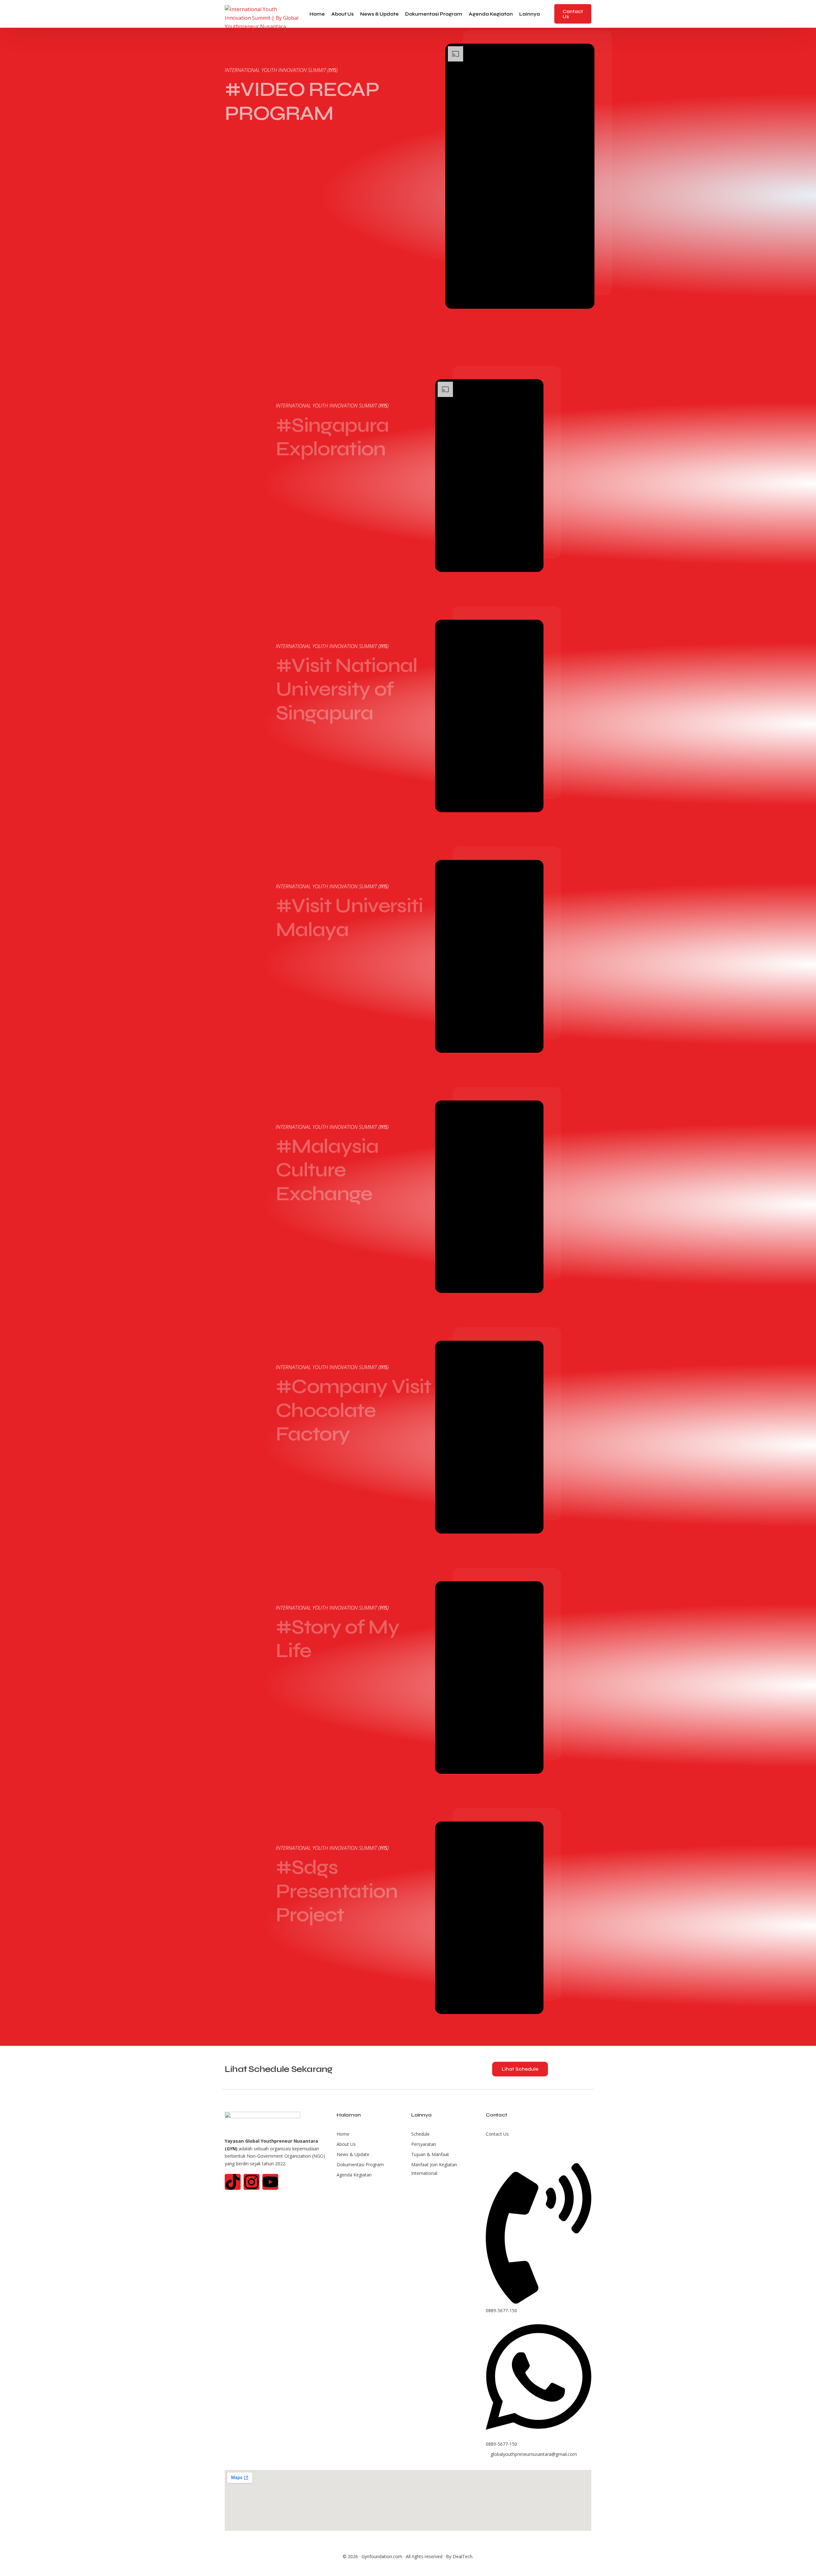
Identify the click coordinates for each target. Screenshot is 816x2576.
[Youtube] (270, 2182)
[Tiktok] (233, 2182)
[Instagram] (251, 2182)
